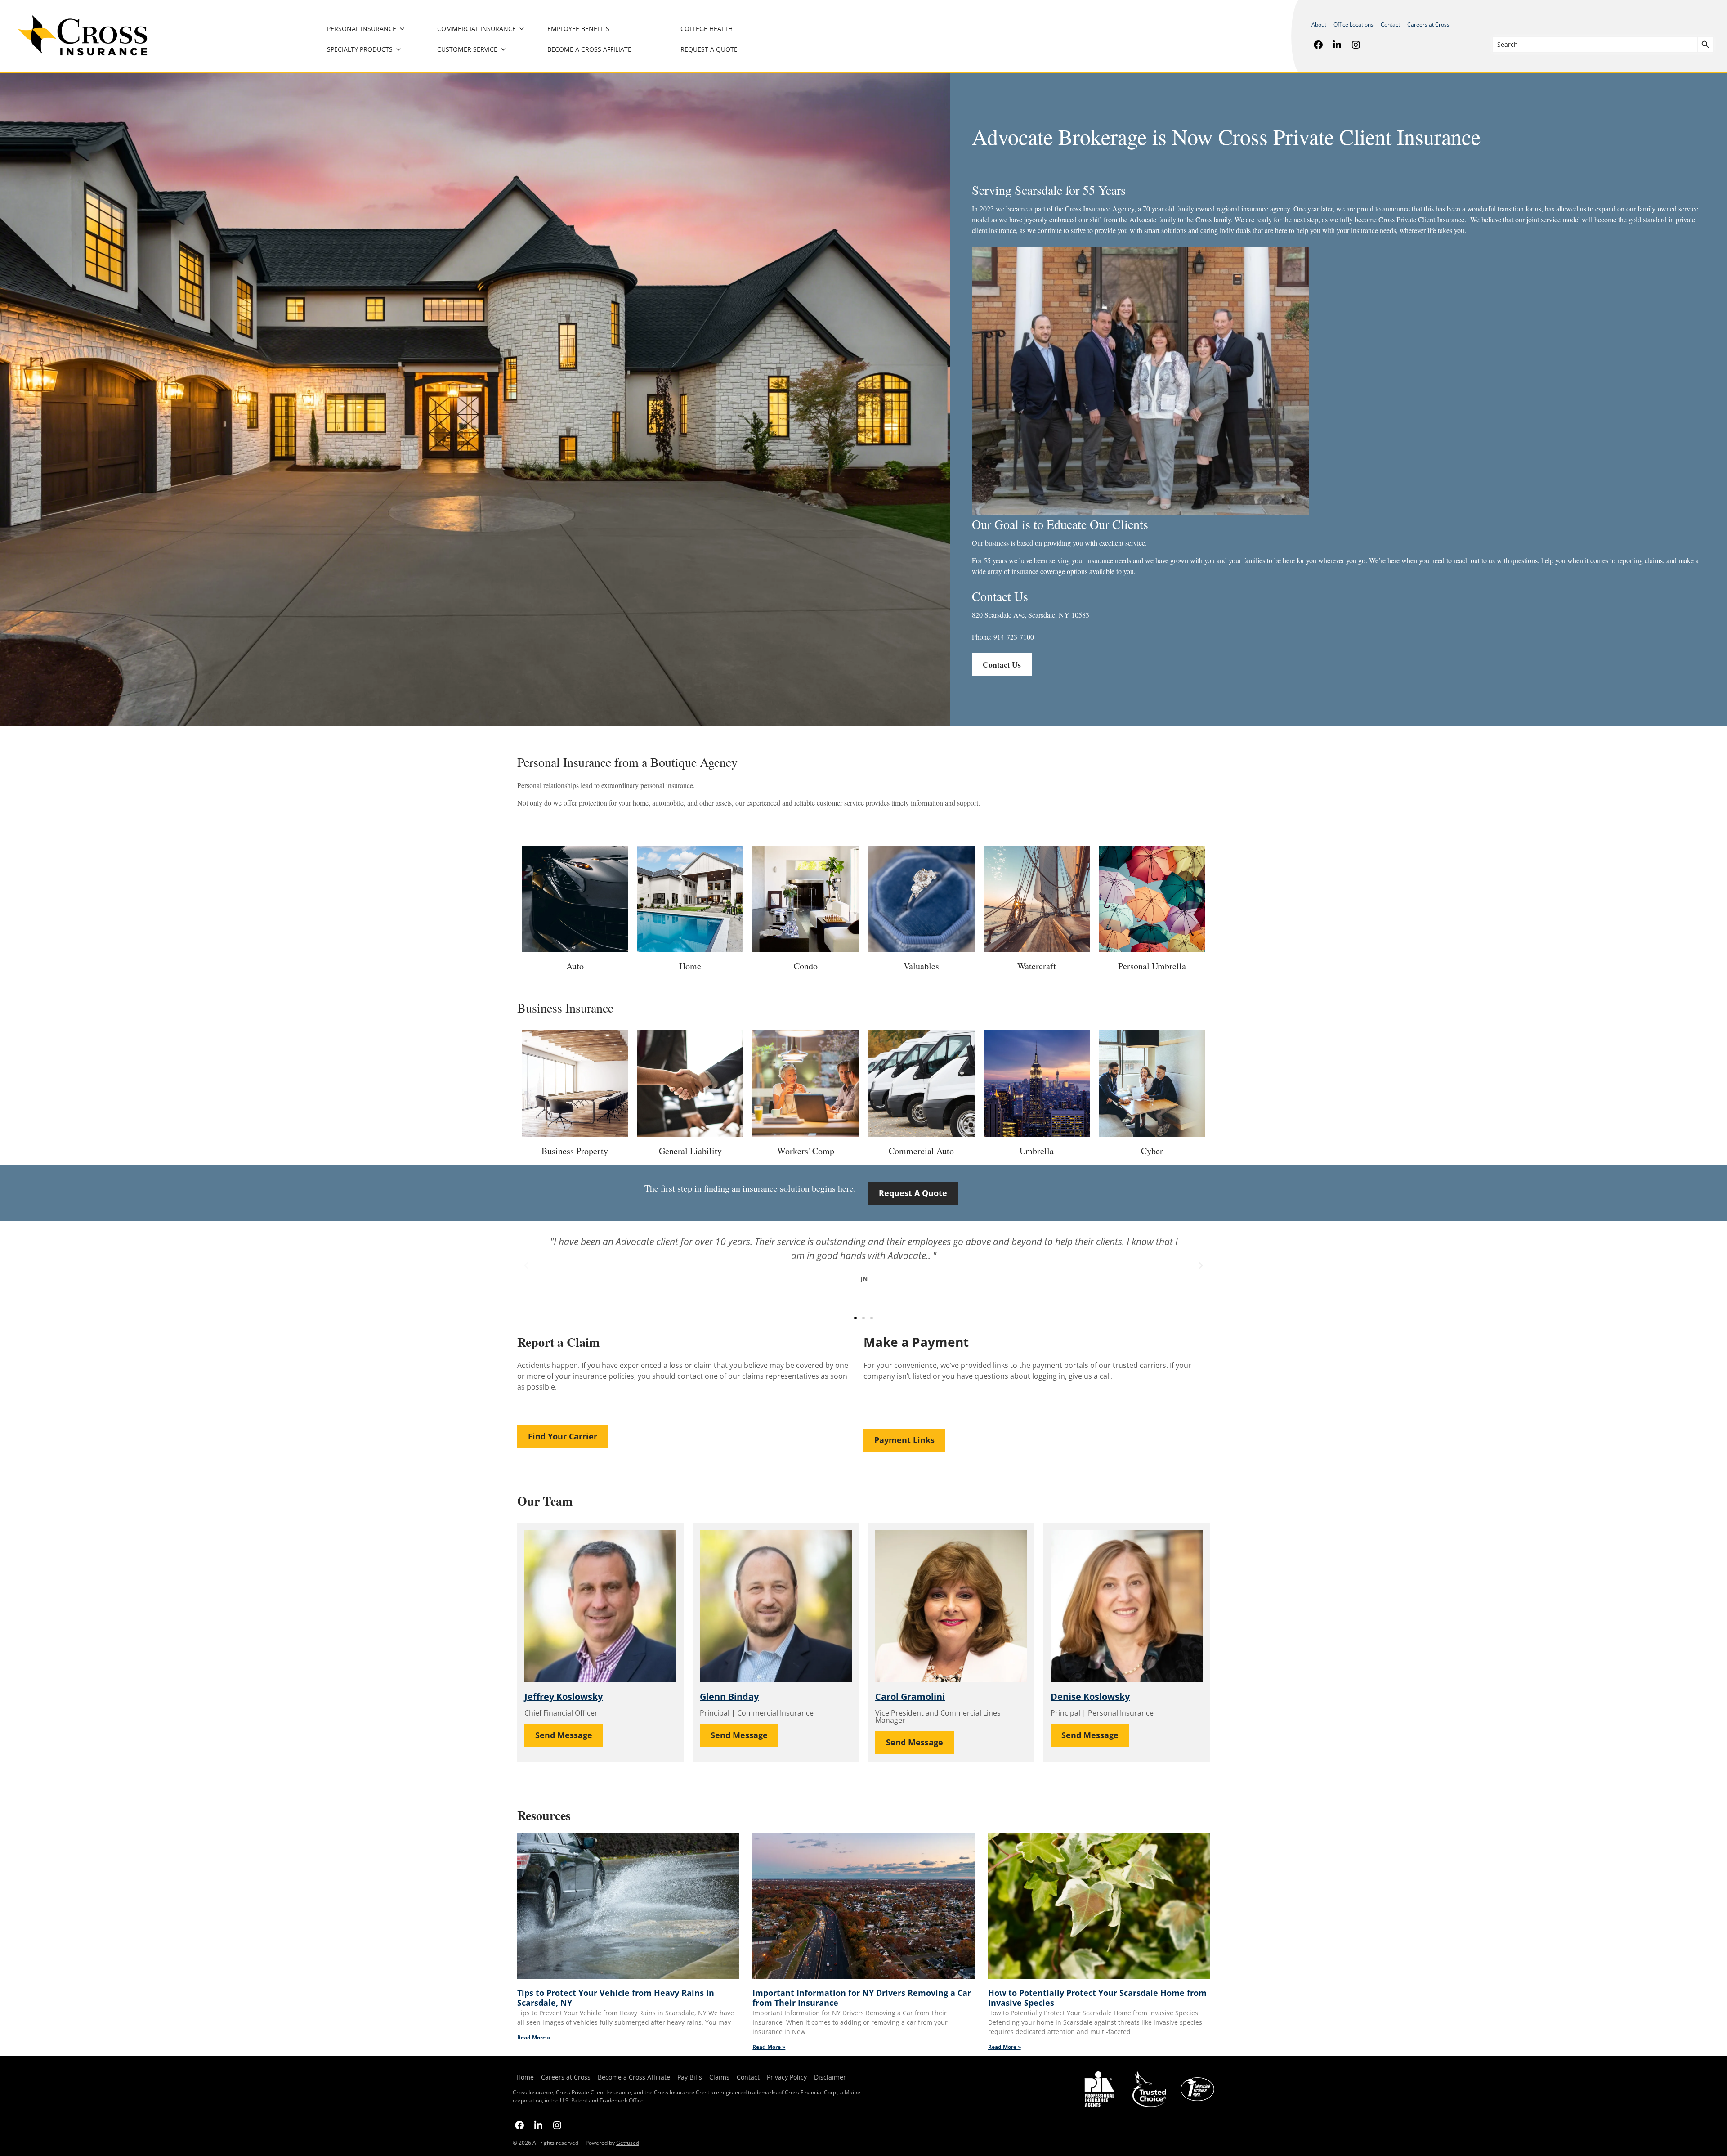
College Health (707, 29)
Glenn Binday (729, 1697)
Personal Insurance (362, 29)
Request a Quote (709, 49)
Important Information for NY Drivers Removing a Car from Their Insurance (862, 1998)
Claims (719, 2077)
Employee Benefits (578, 29)
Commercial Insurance (476, 29)
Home (525, 2077)
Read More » (534, 2037)
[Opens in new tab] (1318, 45)
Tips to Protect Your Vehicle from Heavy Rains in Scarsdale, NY (616, 1998)
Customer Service (467, 49)
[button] (526, 1266)
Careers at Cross (1428, 25)
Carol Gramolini (910, 1697)
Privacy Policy (785, 2077)
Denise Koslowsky (1090, 1697)
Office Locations (1353, 25)
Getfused (628, 2143)
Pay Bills (690, 2077)
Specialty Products (360, 49)
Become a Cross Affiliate (589, 49)
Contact (1390, 25)
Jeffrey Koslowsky (564, 1697)
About (1319, 25)
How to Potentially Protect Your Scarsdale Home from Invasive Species (1097, 1998)
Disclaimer (830, 2077)
